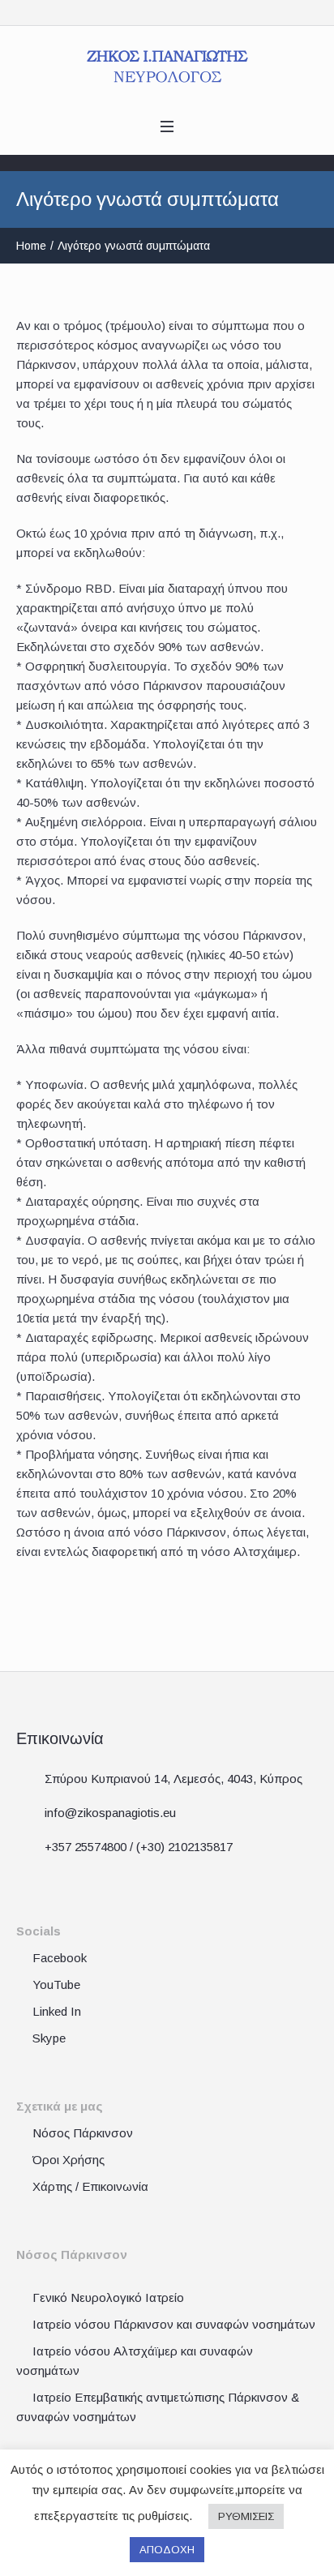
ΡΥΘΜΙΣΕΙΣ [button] (246, 2516)
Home (31, 246)
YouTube (56, 1985)
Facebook (60, 1958)
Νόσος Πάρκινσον (83, 2133)
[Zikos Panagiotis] (167, 66)
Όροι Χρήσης (69, 2160)
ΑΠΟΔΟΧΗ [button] (167, 2550)
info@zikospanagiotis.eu (110, 1813)
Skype (49, 2038)
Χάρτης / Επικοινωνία (90, 2186)
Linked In (57, 2011)
